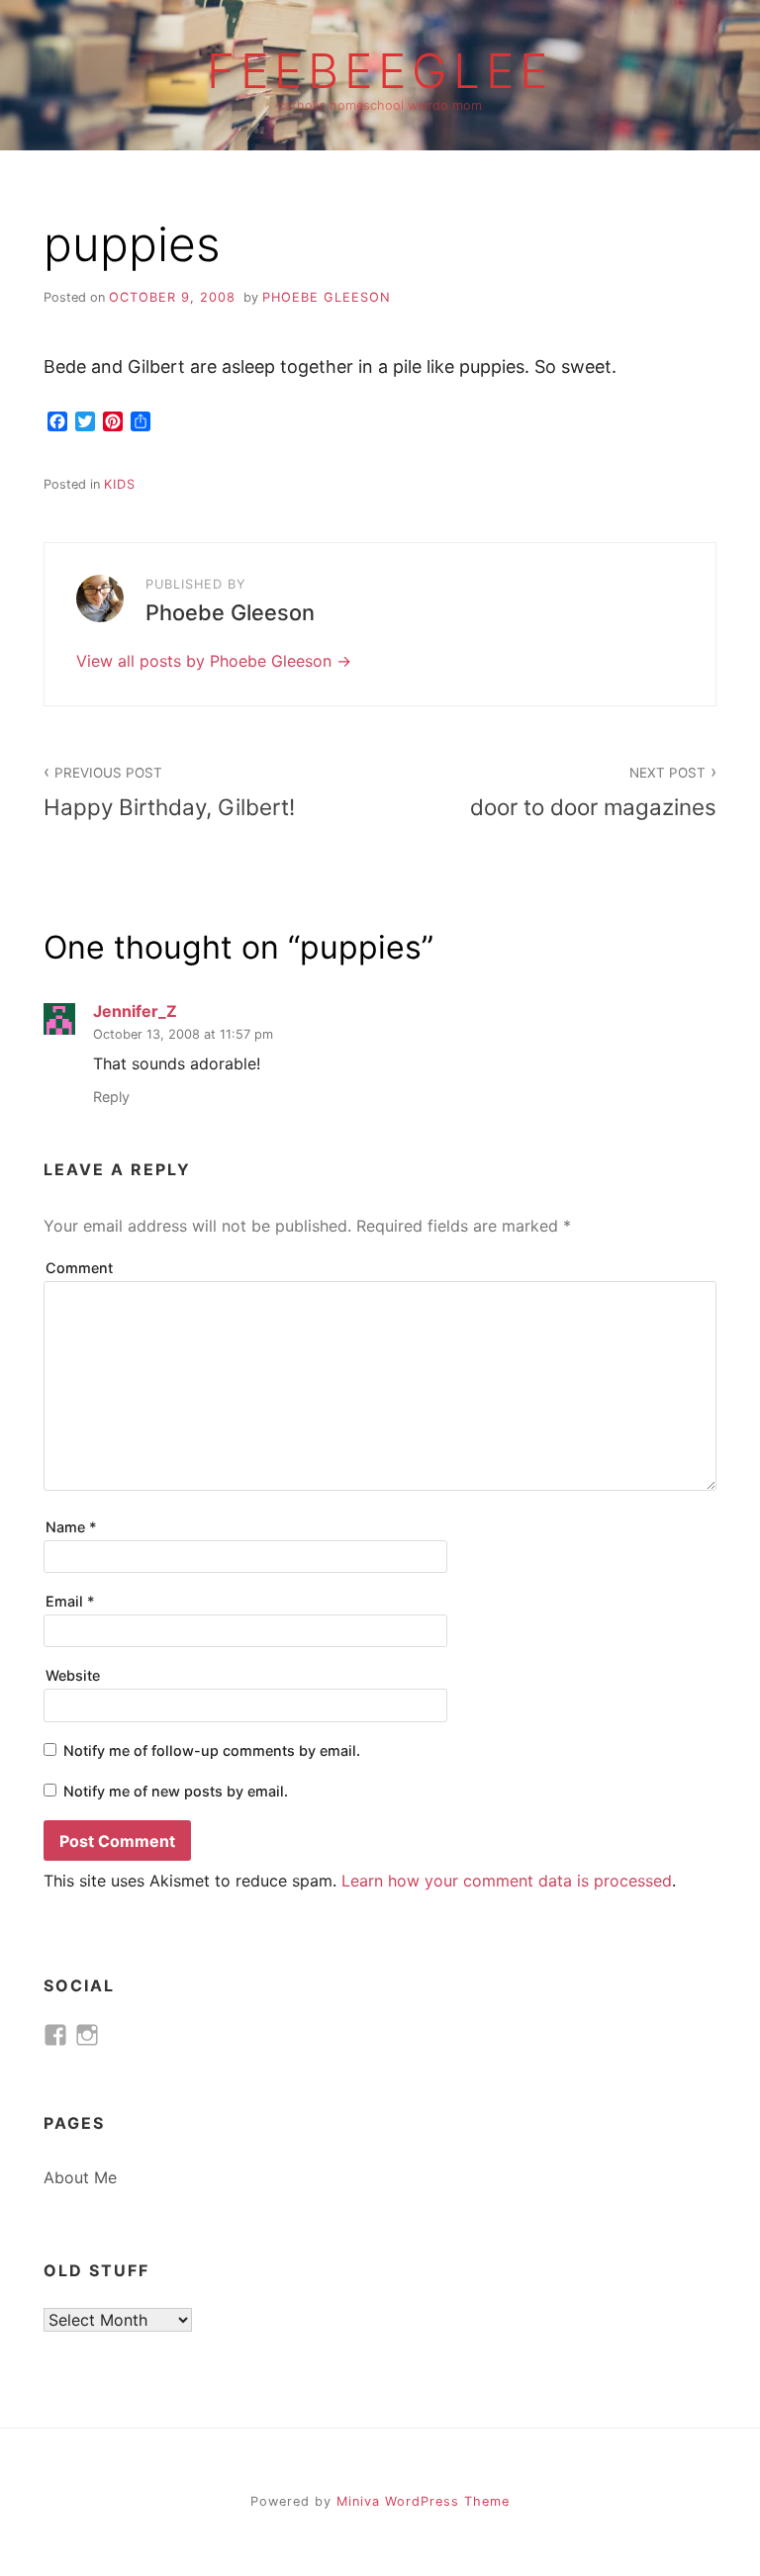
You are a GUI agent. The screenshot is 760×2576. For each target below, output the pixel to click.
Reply (111, 1097)
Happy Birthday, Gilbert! (169, 792)
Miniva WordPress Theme (423, 2501)
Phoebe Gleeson (327, 297)
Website (73, 1675)
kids (120, 484)
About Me (80, 2177)
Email (70, 1601)
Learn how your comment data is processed (507, 1881)
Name (71, 1527)
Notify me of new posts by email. (176, 1791)
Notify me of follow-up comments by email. (212, 1750)
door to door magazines (593, 792)
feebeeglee (380, 71)
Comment (79, 1268)
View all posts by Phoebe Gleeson (206, 661)
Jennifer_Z (135, 1011)
